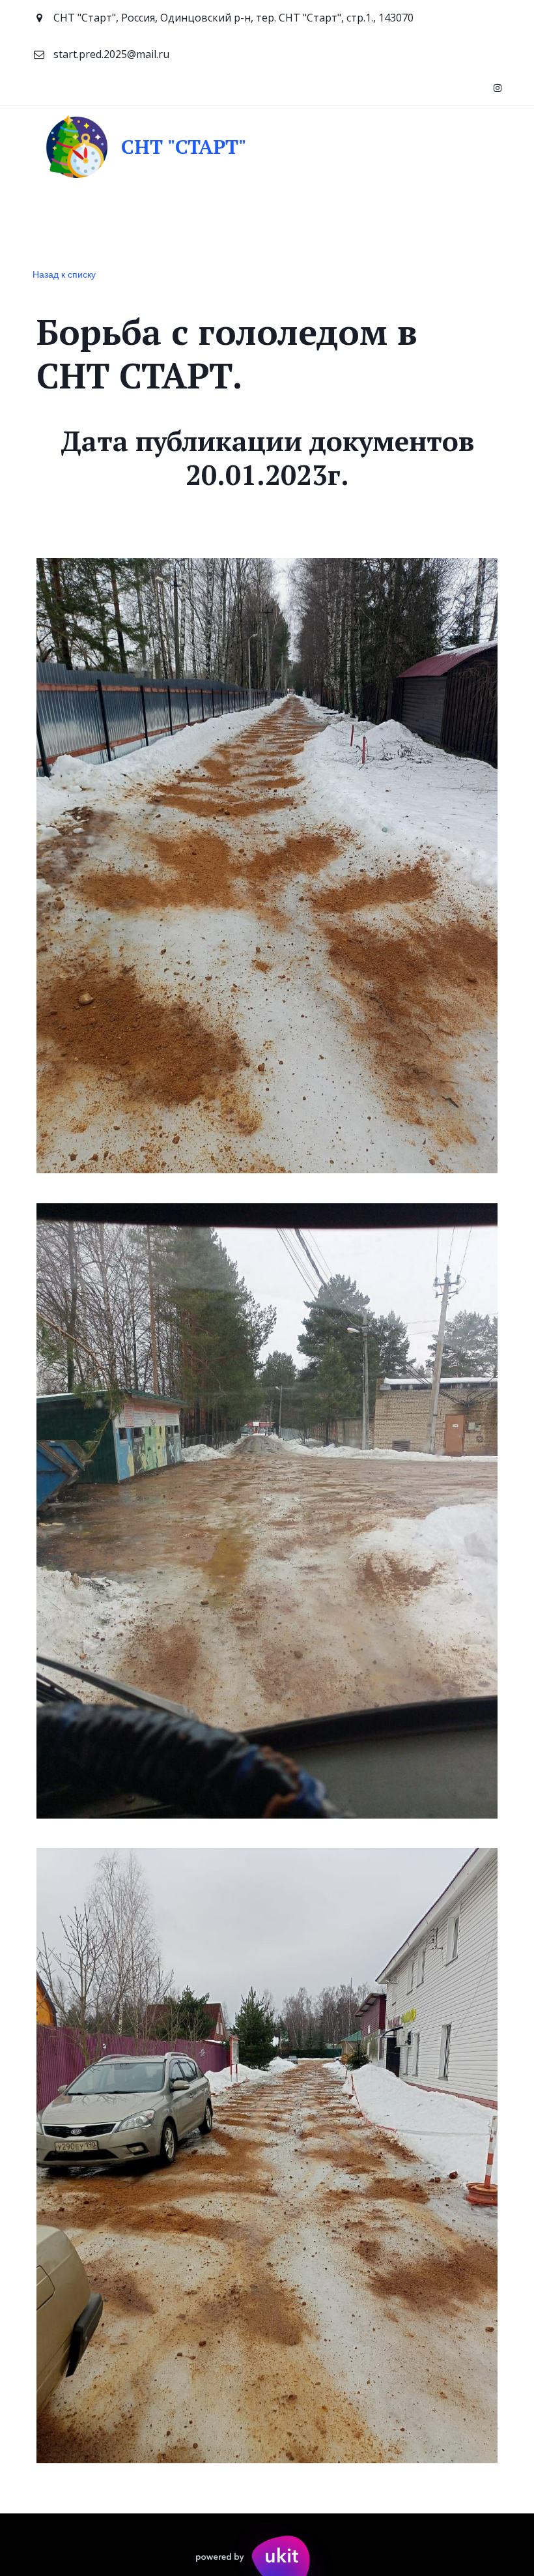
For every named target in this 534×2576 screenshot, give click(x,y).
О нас (126, 224)
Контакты (190, 224)
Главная (66, 224)
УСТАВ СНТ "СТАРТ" (353, 224)
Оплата (261, 224)
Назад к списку (64, 274)
